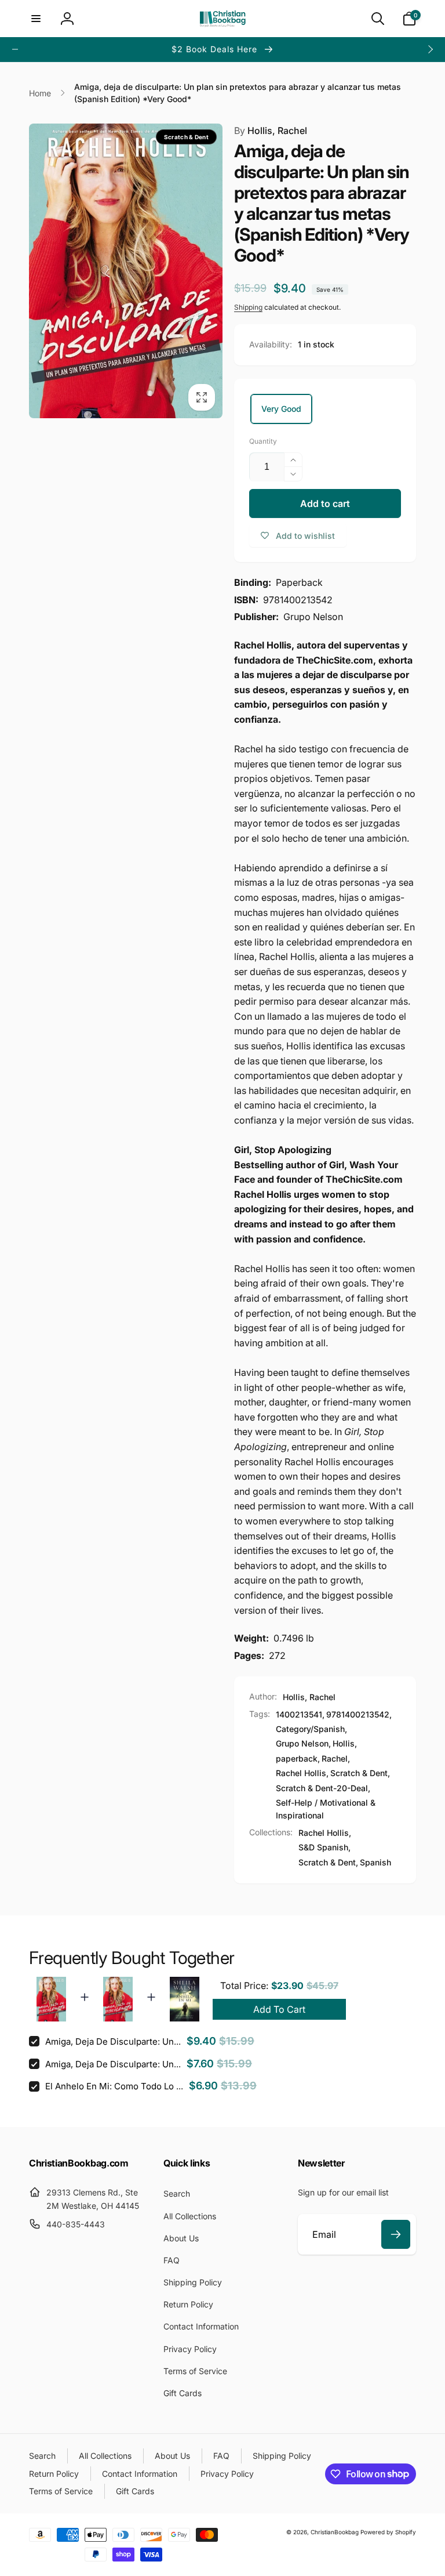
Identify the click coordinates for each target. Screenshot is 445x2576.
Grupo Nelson (302, 1743)
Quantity (263, 441)
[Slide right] (430, 49)
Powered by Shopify (388, 2532)
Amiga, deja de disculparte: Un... (113, 2041)
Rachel (335, 1758)
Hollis (344, 1743)
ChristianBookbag (335, 2532)
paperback (297, 1758)
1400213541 (299, 1714)
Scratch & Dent (359, 1773)
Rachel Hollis (301, 1773)
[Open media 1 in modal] (126, 271)
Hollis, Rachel (271, 131)
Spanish (375, 1862)
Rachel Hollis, (325, 1833)
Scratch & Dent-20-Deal (322, 1788)
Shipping (248, 307)
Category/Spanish (310, 1729)
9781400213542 (358, 1714)
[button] (36, 19)
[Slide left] (15, 49)
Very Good (281, 409)
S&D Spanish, (324, 1847)
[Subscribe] (396, 2234)
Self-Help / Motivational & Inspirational (326, 1809)
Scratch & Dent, (328, 1862)
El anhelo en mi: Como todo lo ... (114, 2086)
